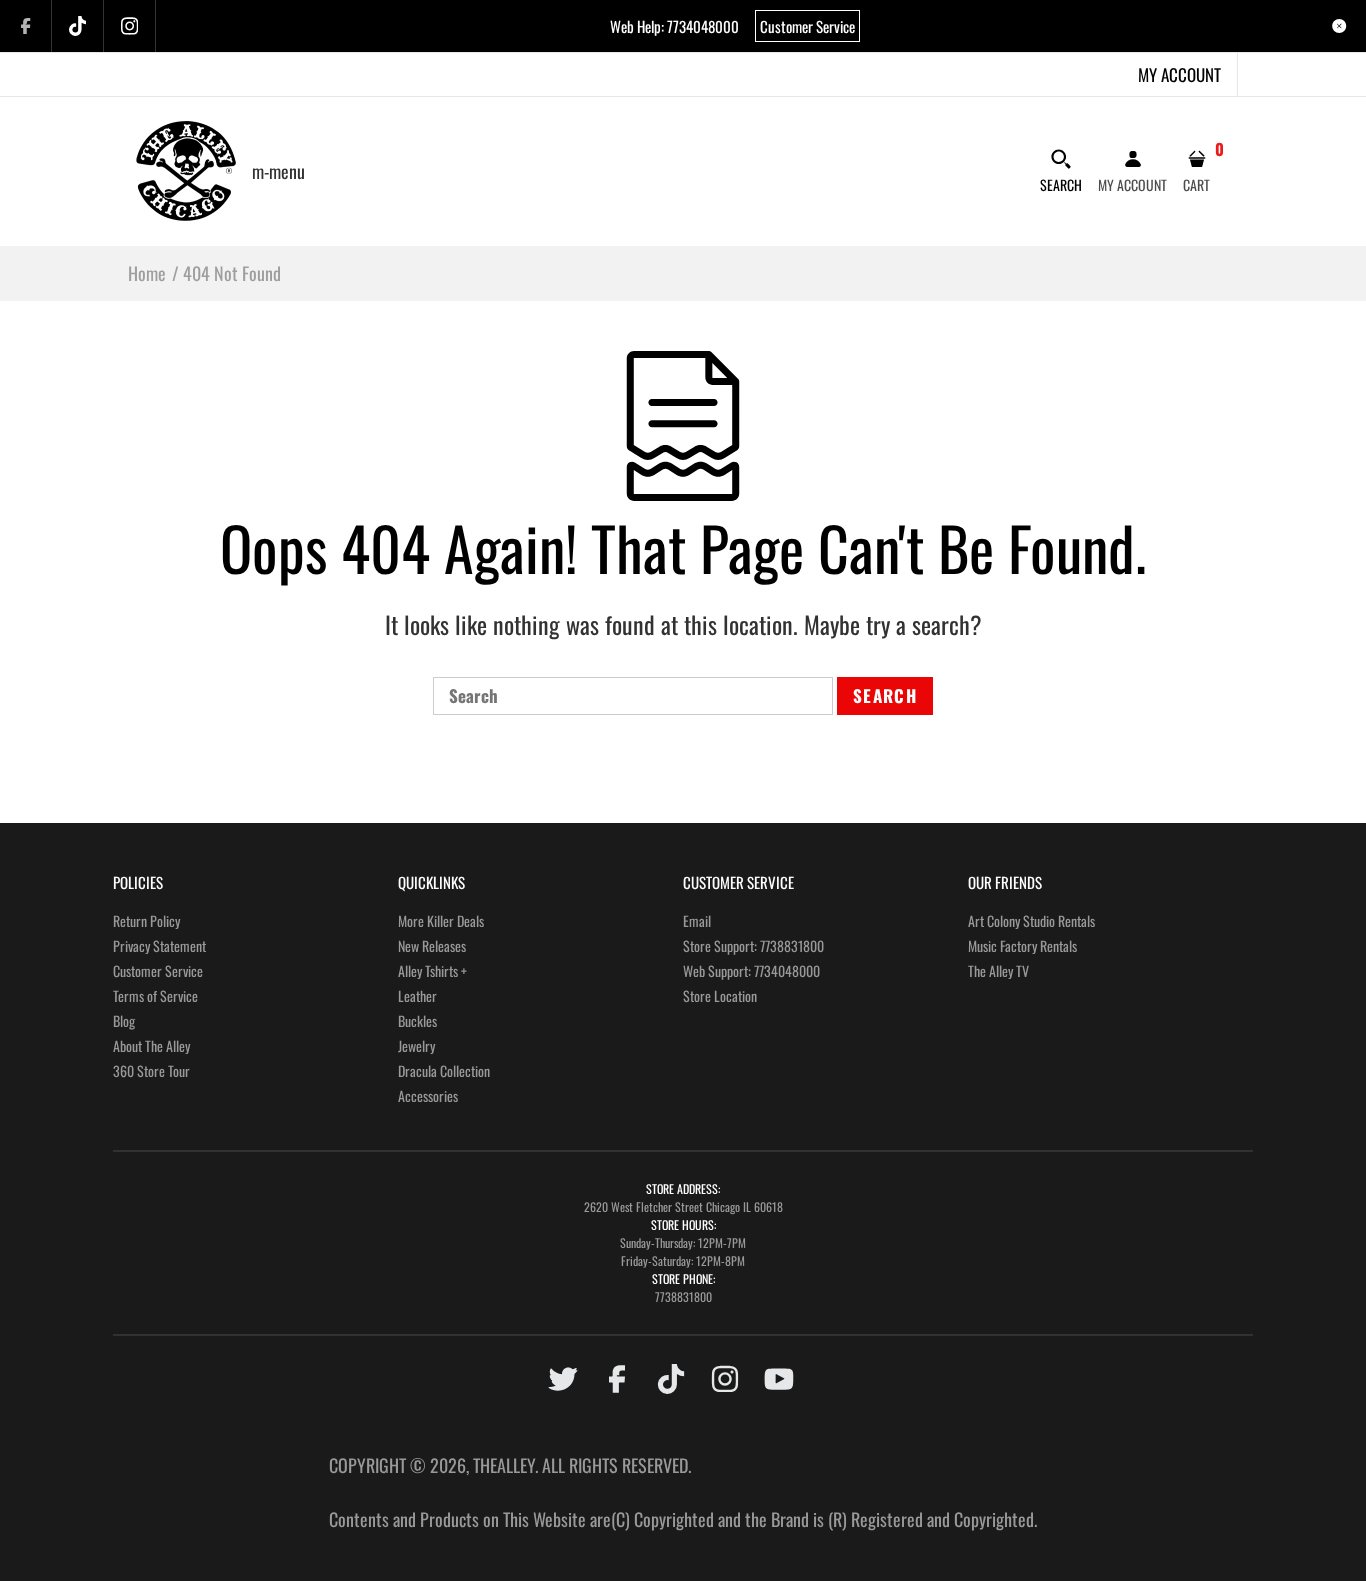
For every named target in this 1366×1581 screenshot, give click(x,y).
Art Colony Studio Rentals (1031, 920)
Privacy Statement (159, 945)
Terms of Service (155, 995)
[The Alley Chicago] (186, 168)
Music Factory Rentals (1022, 945)
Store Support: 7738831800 (753, 945)
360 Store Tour (151, 1070)
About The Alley (151, 1045)
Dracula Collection (444, 1070)
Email (697, 920)
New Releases (432, 945)
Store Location (720, 995)
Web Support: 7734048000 (751, 970)
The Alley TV (998, 970)
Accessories (428, 1095)
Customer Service (807, 26)
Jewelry (416, 1045)
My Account (1179, 74)
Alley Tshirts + (432, 970)
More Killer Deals (441, 920)
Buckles (417, 1020)
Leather (417, 995)
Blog (124, 1020)
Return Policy (146, 920)
